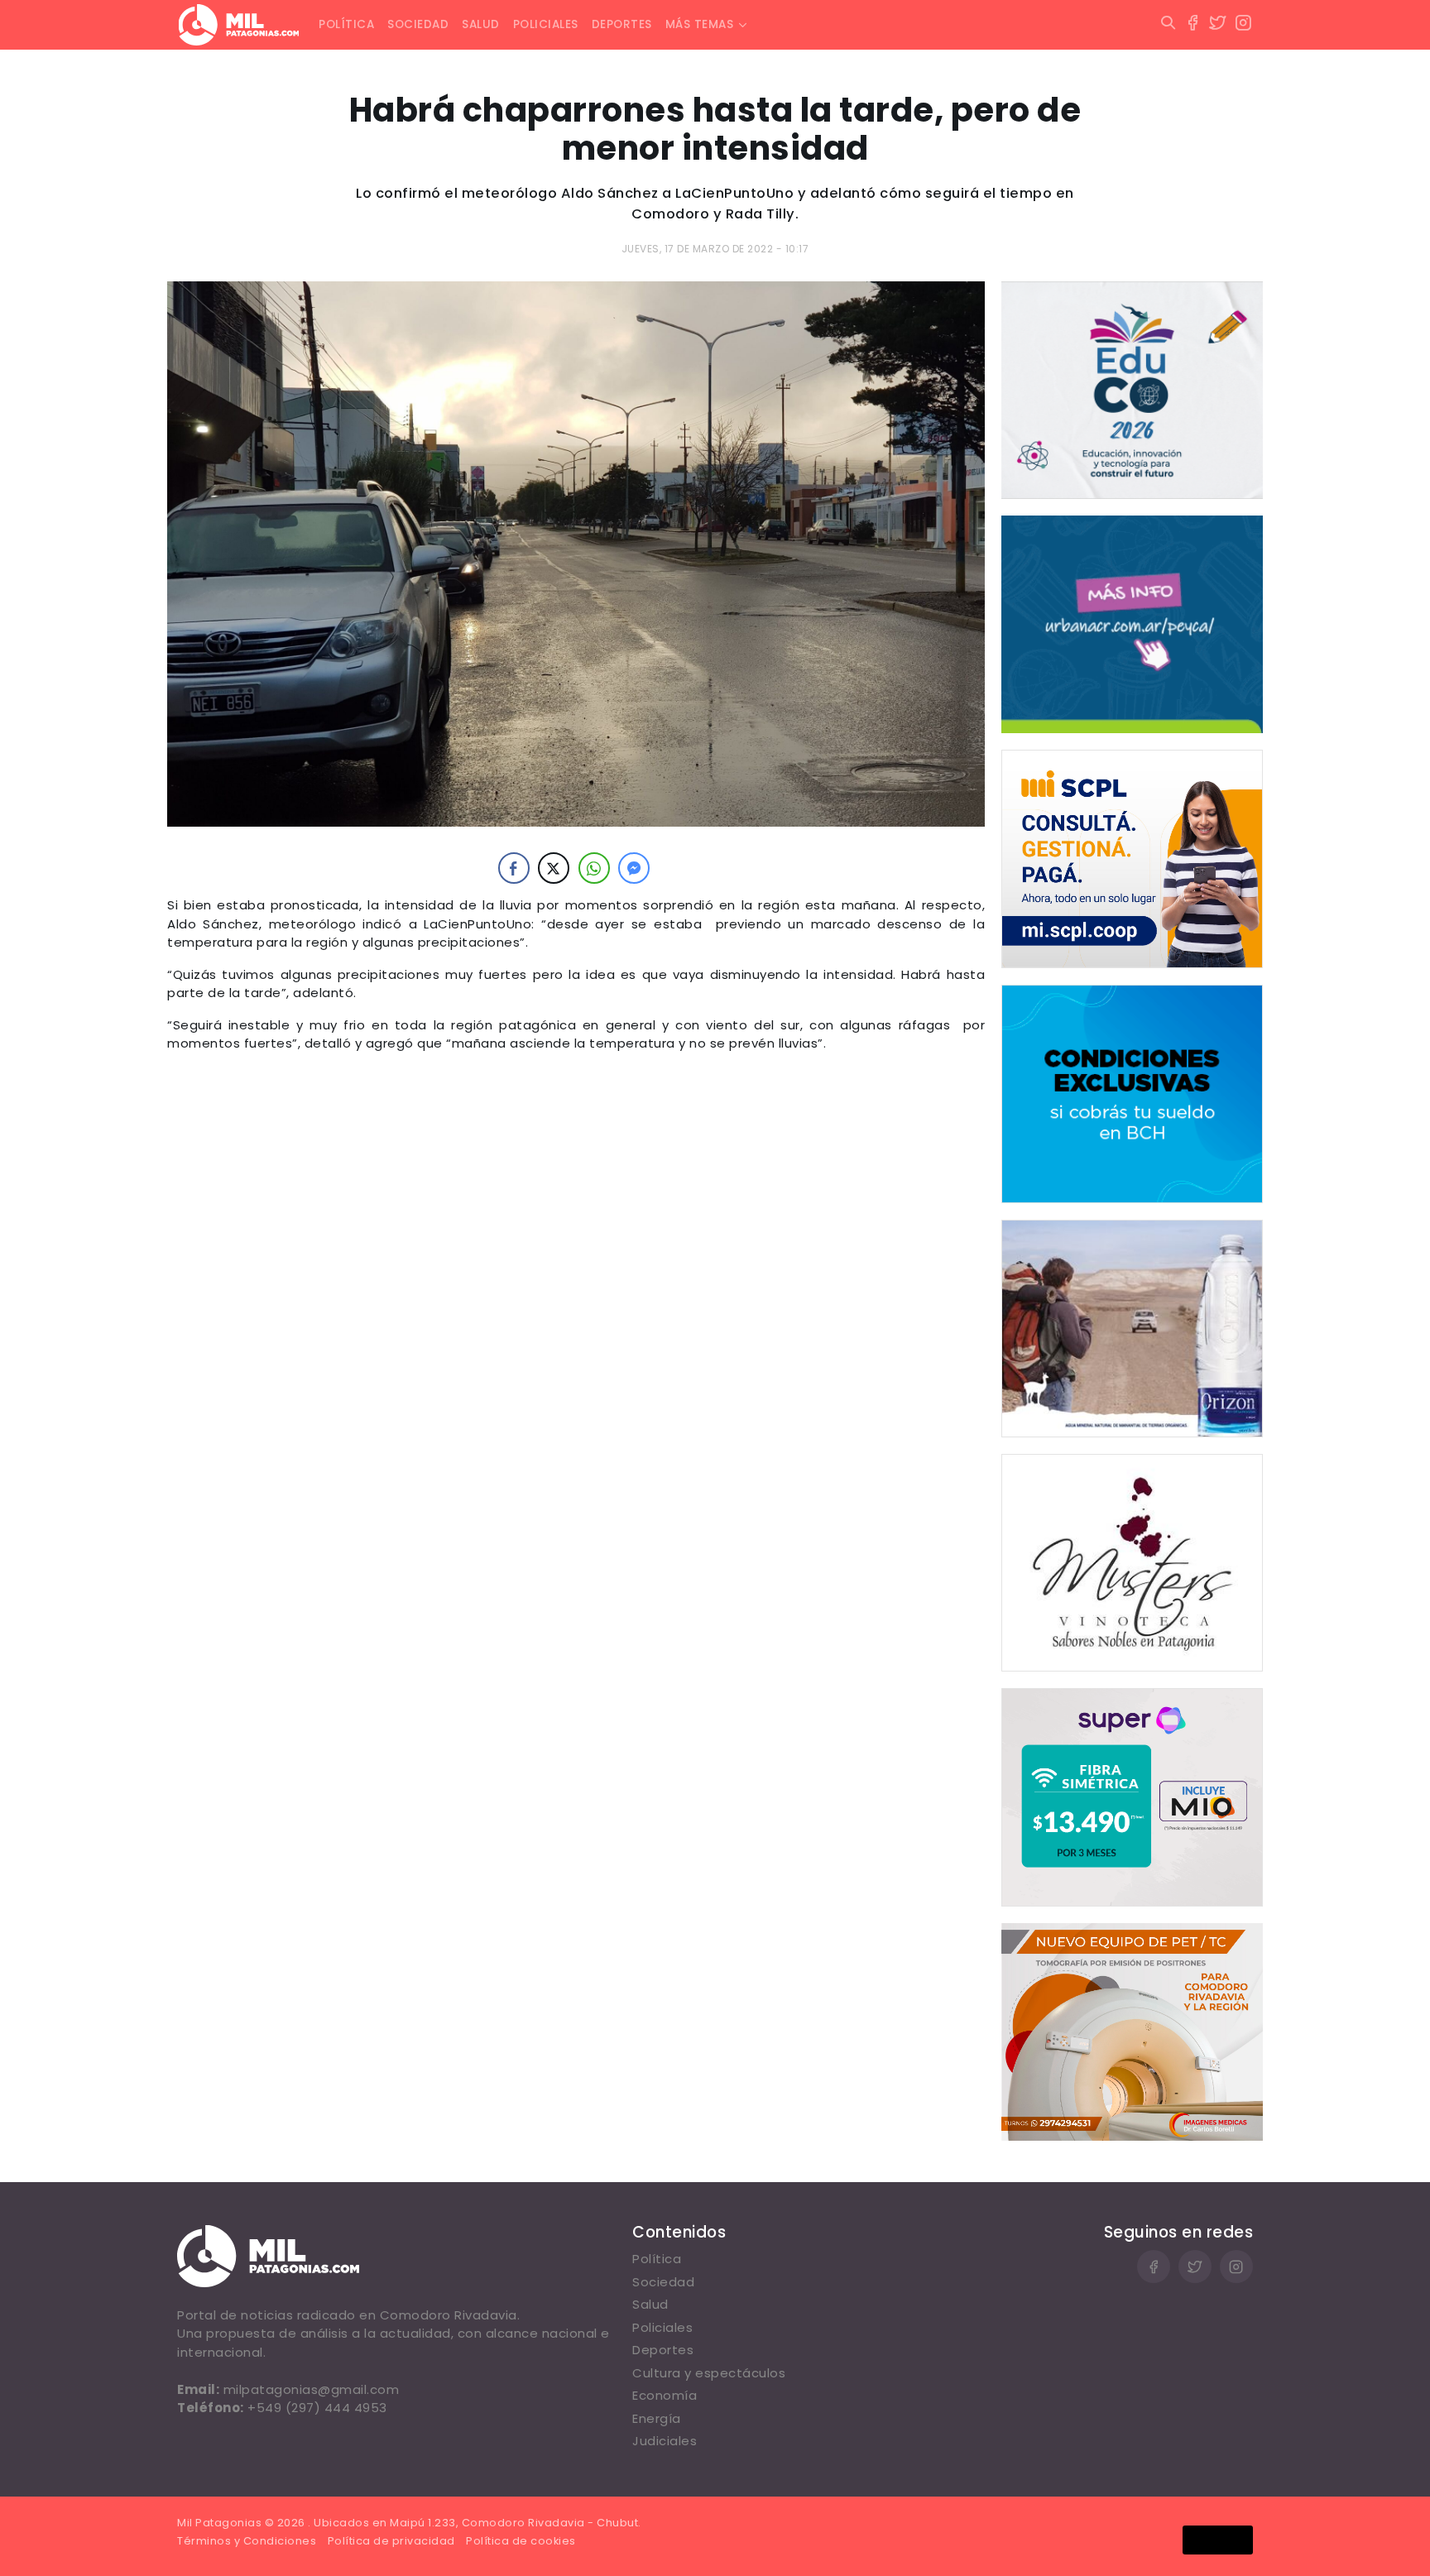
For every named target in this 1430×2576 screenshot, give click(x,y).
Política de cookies (521, 2541)
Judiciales (665, 2441)
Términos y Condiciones (247, 2541)
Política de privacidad (391, 2541)
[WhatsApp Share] (594, 868)
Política (346, 24)
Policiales (546, 24)
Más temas (700, 24)
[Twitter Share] (554, 868)
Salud (481, 24)
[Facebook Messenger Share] (634, 868)
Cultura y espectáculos (709, 2373)
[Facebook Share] (514, 868)
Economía (665, 2395)
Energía (657, 2418)
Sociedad (418, 24)
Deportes (622, 24)
